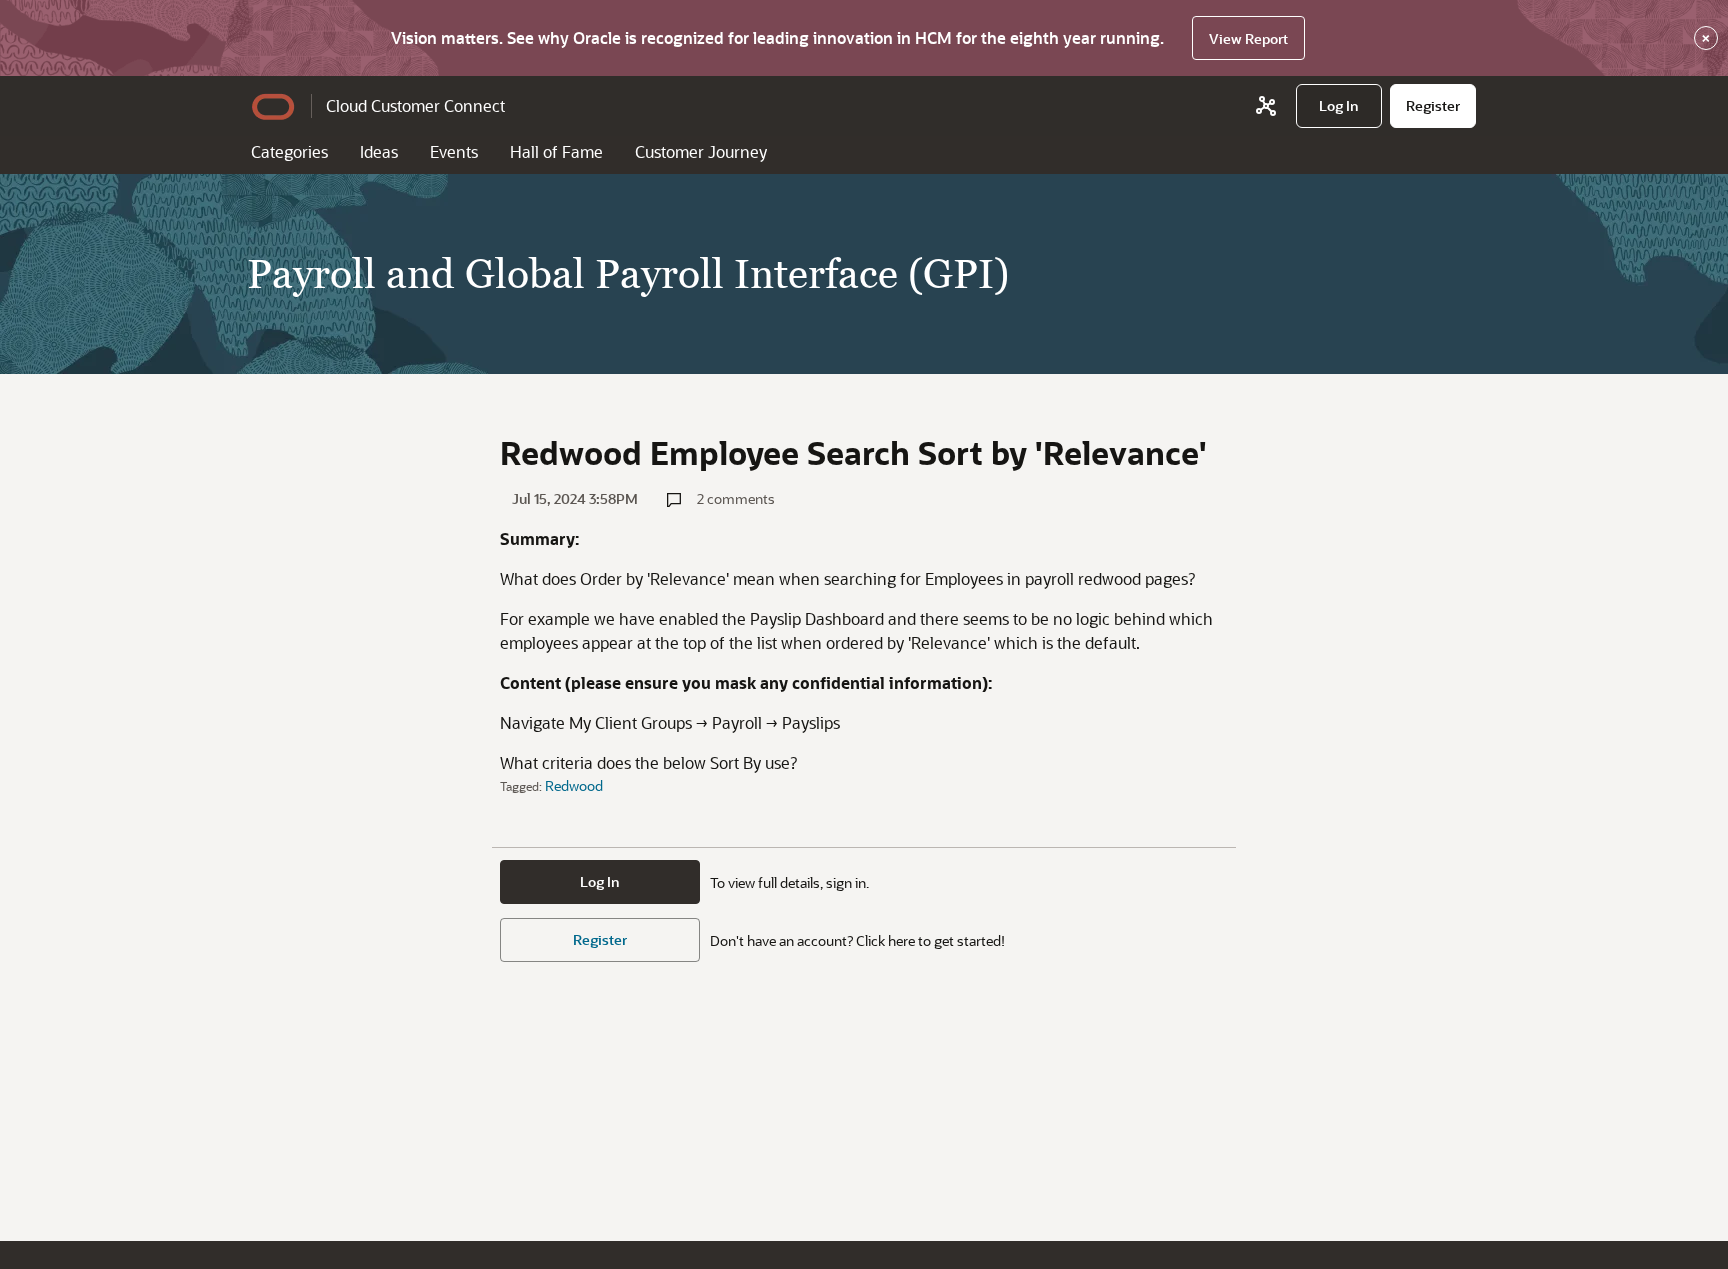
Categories (289, 151)
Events (454, 151)
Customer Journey (701, 151)
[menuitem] (1339, 106)
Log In (600, 881)
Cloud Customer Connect (415, 105)
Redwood (574, 785)
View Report (1248, 38)
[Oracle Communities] (1266, 106)
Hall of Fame (556, 151)
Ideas (379, 151)
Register (600, 939)
